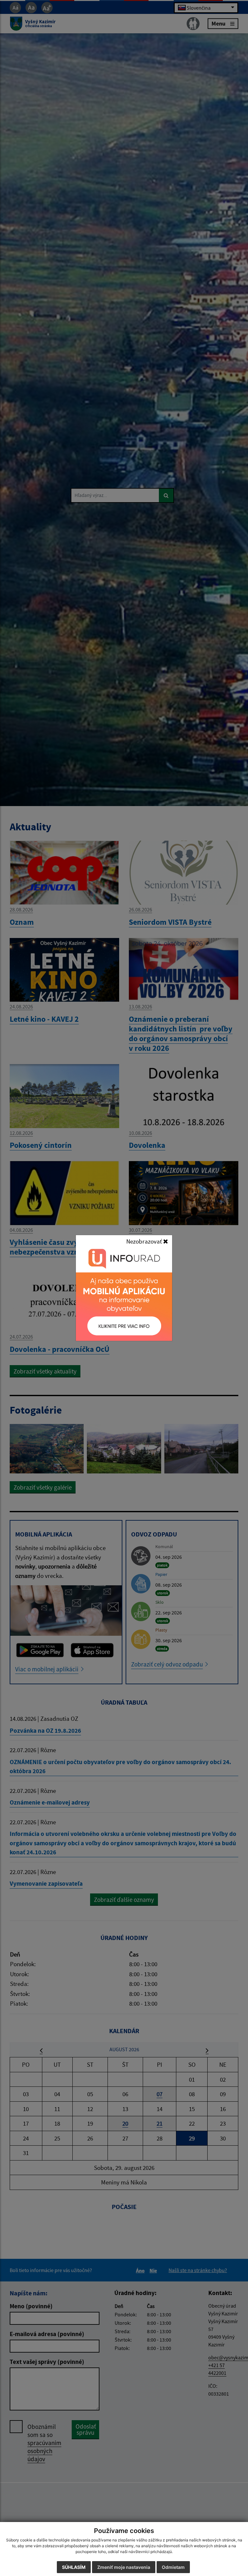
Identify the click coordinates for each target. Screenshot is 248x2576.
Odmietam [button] (173, 2567)
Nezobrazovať (145, 1241)
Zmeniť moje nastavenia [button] (124, 2567)
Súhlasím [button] (74, 2567)
